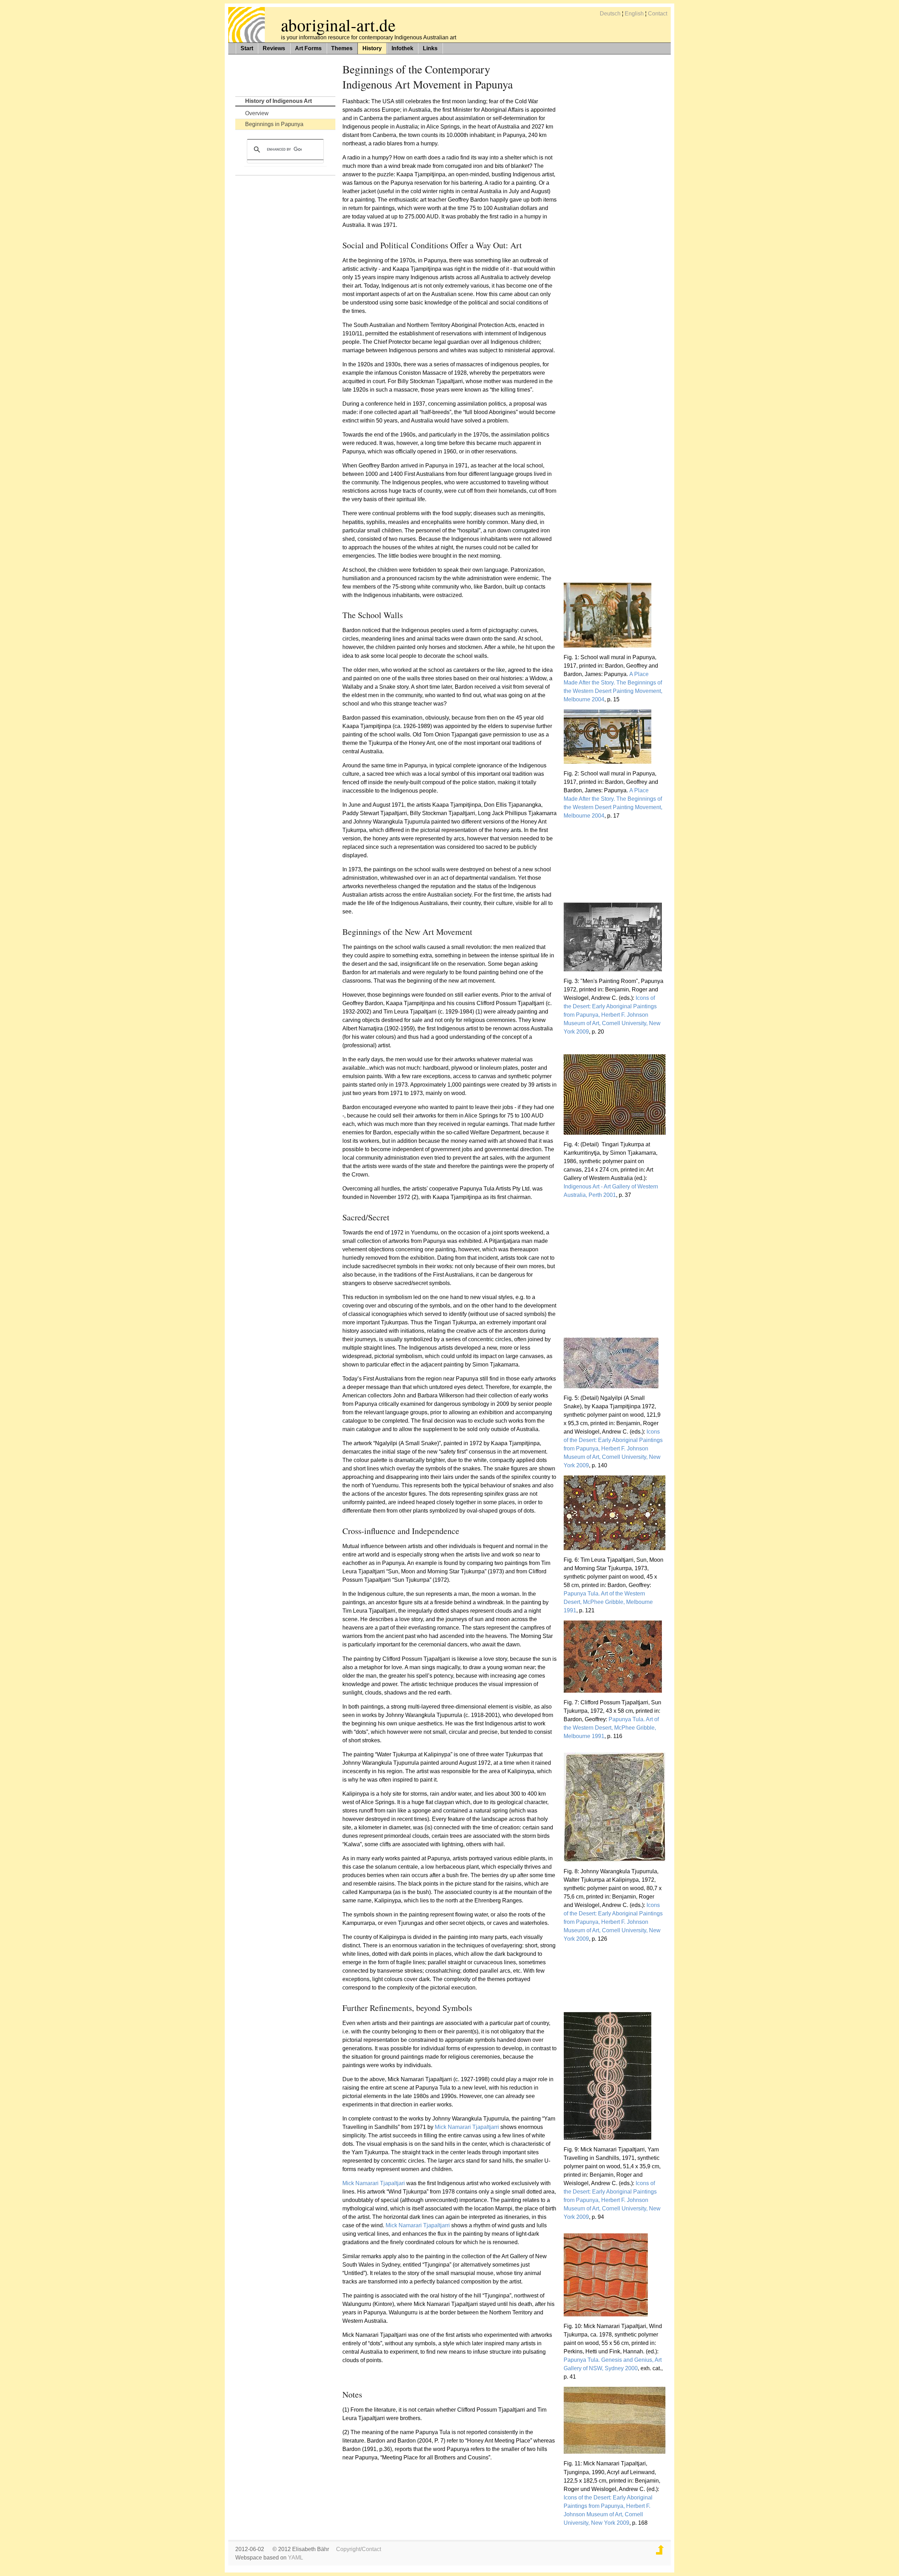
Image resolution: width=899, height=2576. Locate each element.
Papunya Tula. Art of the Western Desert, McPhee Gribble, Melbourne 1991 (608, 1602)
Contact (658, 14)
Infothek (402, 48)
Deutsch (610, 14)
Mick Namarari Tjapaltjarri (467, 2127)
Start (247, 48)
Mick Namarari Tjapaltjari (374, 2183)
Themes (342, 48)
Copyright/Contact (359, 2549)
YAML (296, 2558)
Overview (257, 113)
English (634, 14)
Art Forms (308, 48)
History (372, 48)
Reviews (274, 48)
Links (430, 48)
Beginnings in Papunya (274, 124)
